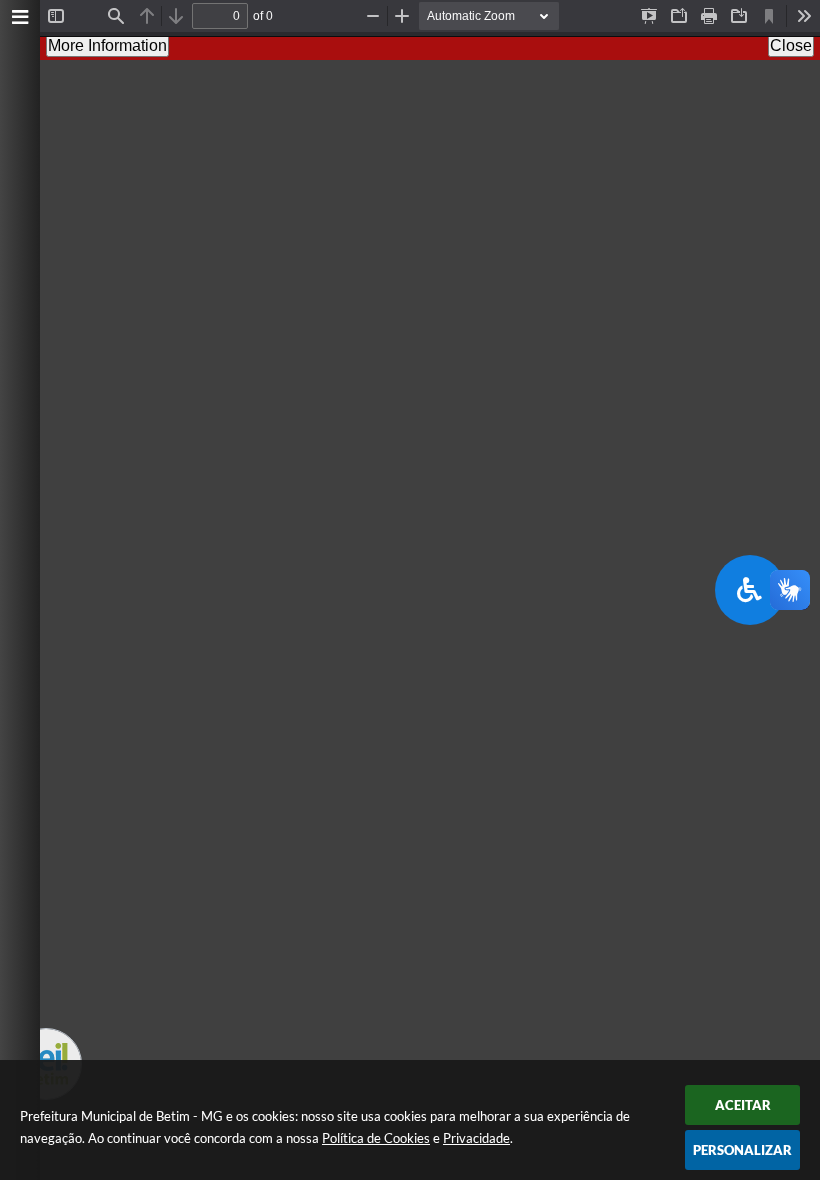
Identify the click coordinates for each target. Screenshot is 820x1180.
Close (791, 45)
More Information (107, 45)
